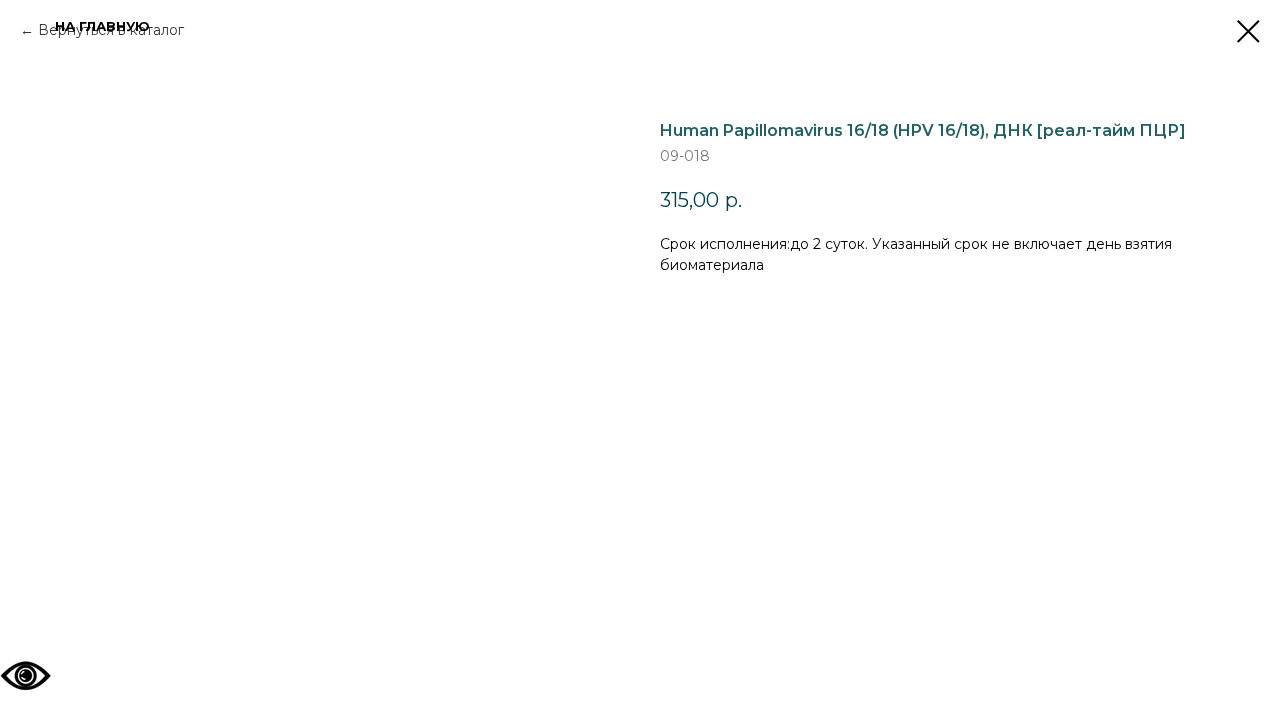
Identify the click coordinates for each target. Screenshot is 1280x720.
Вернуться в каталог (111, 30)
